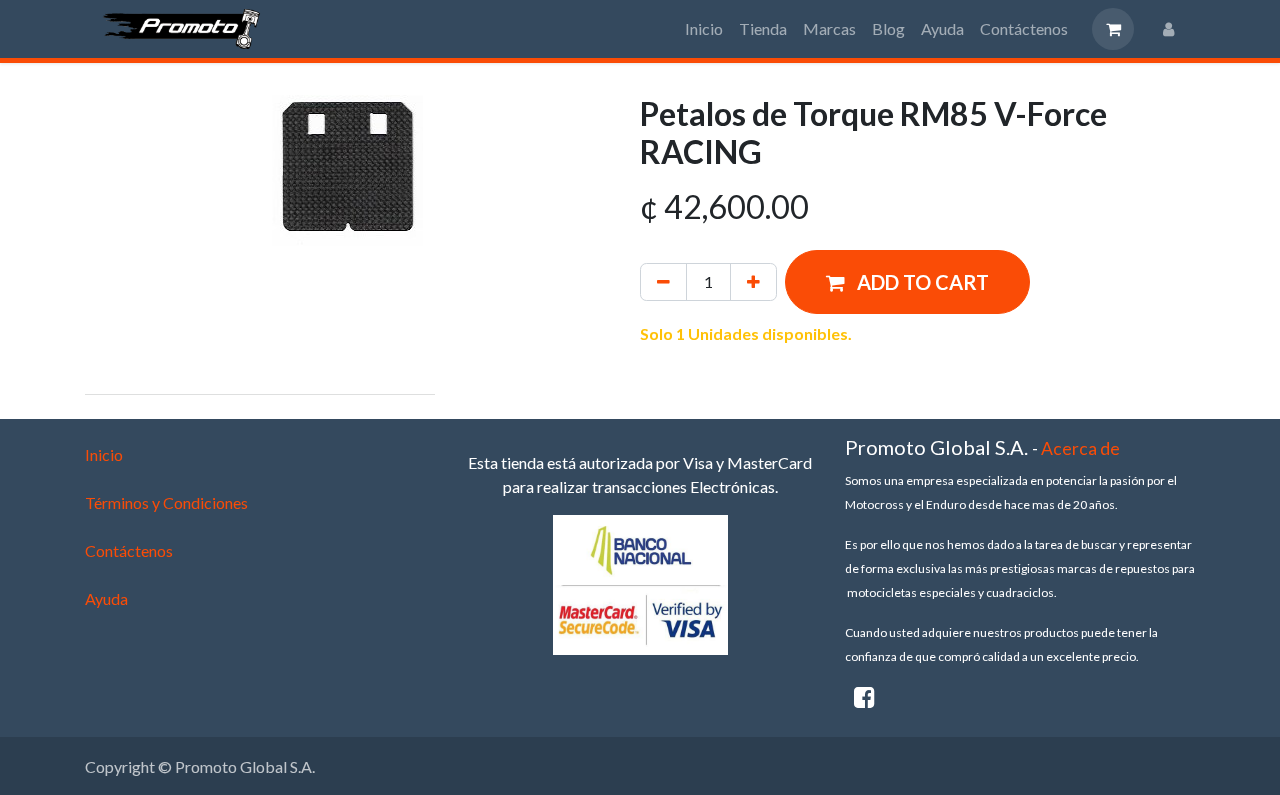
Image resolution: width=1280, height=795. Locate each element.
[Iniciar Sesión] (1168, 29)
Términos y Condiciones (166, 502)
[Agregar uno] (753, 282)
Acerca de (1080, 448)
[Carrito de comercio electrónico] (1113, 29)
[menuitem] (704, 29)
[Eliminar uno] (663, 282)
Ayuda (106, 598)
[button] (907, 282)
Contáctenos (129, 550)
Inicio (104, 454)
